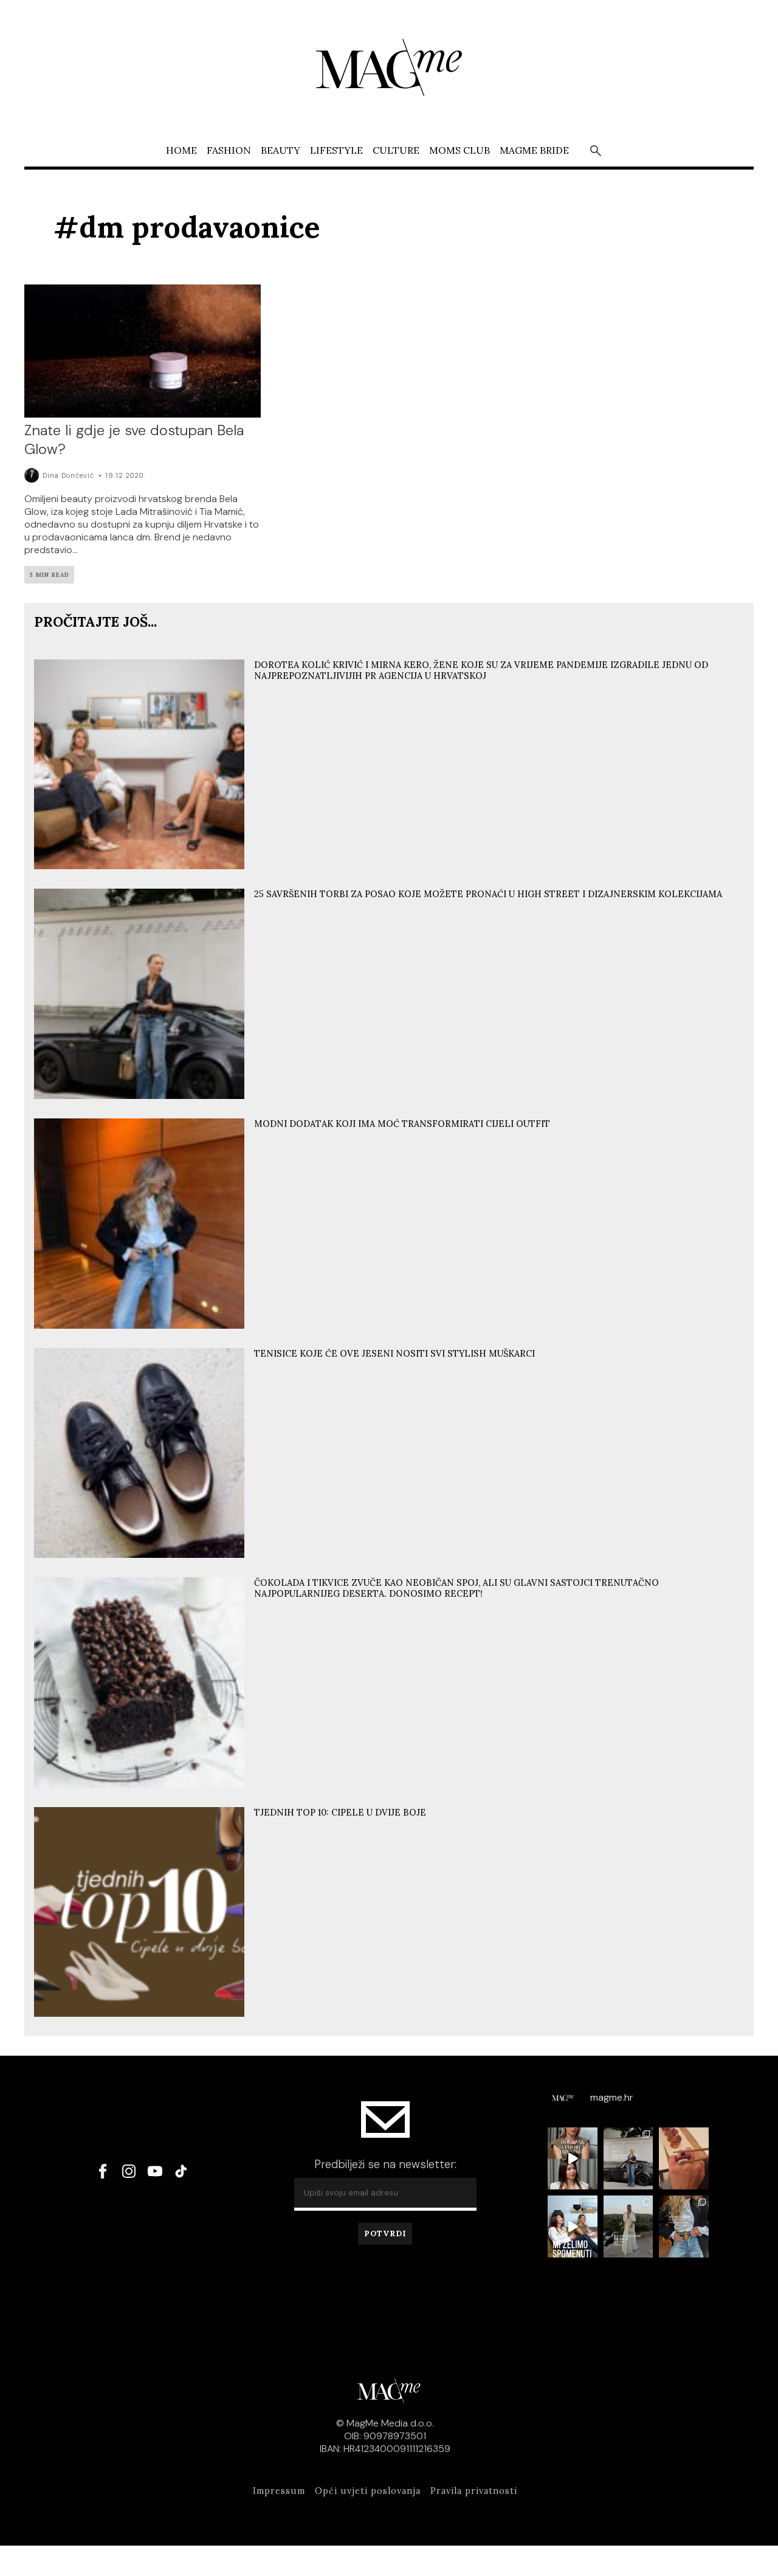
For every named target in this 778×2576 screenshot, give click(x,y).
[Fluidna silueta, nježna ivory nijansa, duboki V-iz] (628, 2226)
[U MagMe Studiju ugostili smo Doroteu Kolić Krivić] (572, 2226)
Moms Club (460, 150)
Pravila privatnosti (474, 2491)
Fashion (229, 150)
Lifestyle (336, 150)
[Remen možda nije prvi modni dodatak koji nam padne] (683, 2226)
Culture (396, 150)
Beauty (281, 150)
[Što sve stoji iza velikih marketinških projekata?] (572, 2158)
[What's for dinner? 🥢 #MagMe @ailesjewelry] (683, 2158)
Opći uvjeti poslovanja (368, 2491)
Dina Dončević (68, 475)
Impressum (279, 2491)
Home (181, 150)
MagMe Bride (534, 150)
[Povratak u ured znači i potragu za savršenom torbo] (628, 2158)
